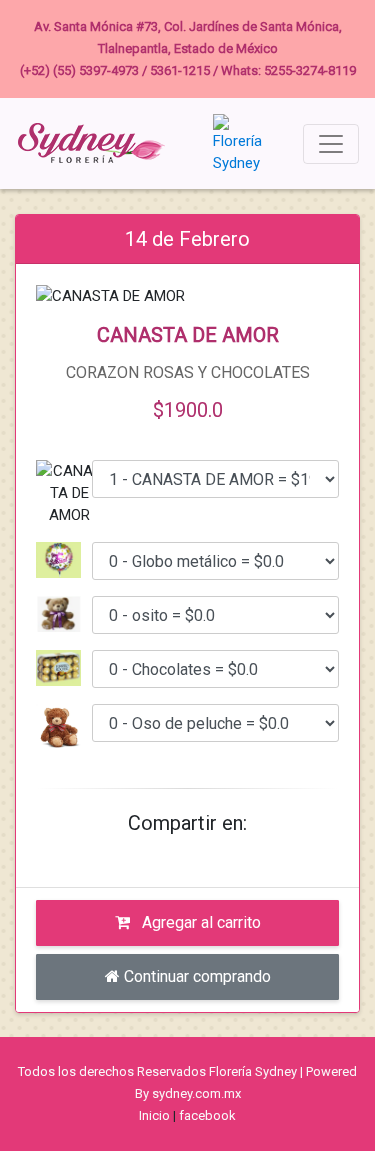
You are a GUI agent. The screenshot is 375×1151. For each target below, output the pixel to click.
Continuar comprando (195, 976)
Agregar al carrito (199, 922)
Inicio (154, 1115)
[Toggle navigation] (331, 144)
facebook (207, 1115)
